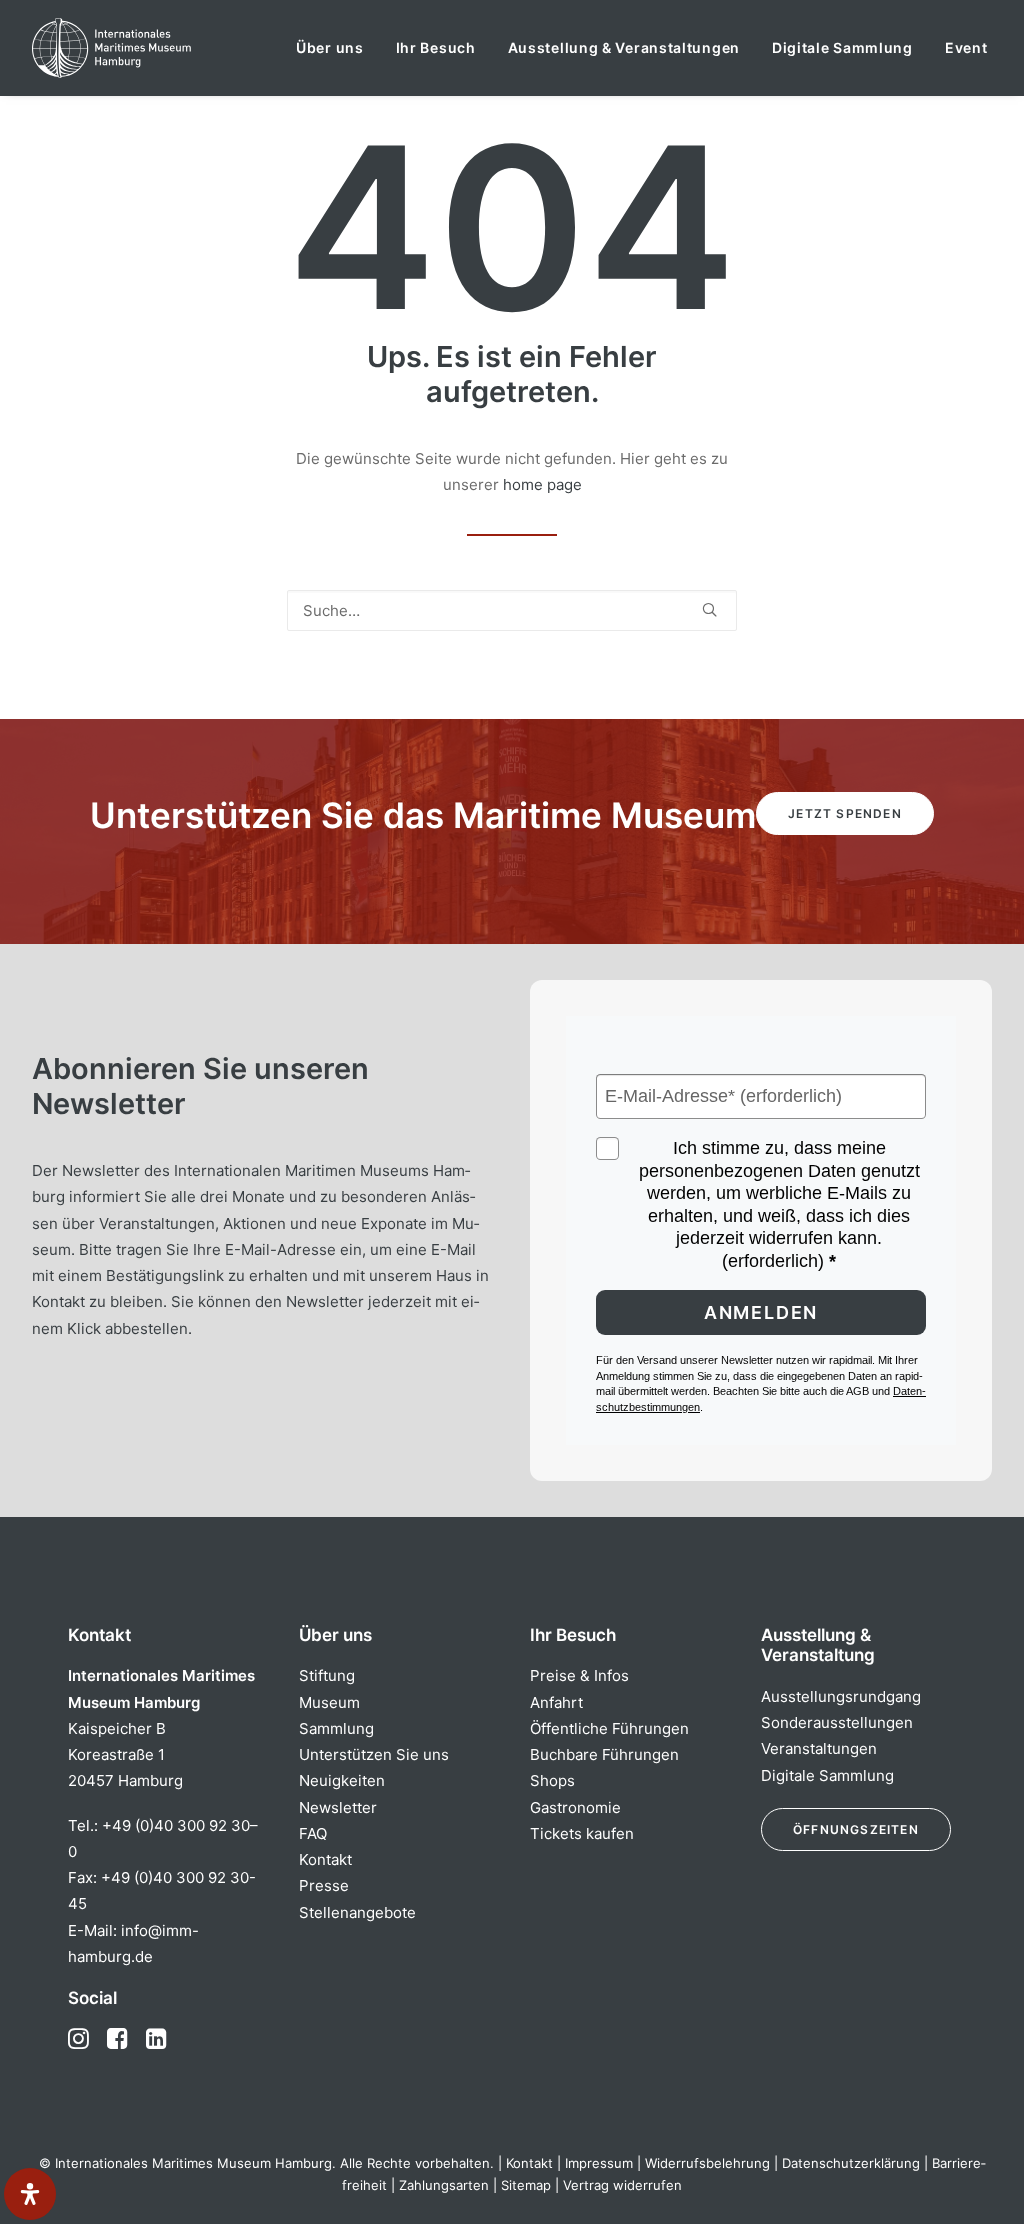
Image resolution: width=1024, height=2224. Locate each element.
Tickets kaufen (582, 1833)
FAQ (313, 1833)
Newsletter (338, 1807)
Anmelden (761, 1312)
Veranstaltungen (819, 1748)
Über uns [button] (330, 47)
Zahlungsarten (444, 2185)
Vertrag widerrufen (622, 2185)
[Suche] (512, 610)
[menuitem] (330, 48)
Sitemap (526, 2185)
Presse (324, 1885)
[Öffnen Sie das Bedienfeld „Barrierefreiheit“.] (30, 2194)
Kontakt (325, 1859)
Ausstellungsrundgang (841, 1696)
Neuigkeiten (342, 1780)
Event (966, 47)
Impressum (599, 2163)
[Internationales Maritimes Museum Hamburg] (150, 48)
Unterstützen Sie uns (374, 1754)
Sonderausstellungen (837, 1722)
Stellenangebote (357, 1912)
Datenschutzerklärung (851, 2163)
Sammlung (336, 1728)
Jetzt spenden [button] (845, 813)
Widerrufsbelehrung (707, 2163)
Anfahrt (556, 1702)
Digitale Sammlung (842, 47)
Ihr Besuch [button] (436, 47)
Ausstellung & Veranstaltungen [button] (624, 47)
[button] (709, 609)
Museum (329, 1702)
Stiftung (327, 1675)
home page (542, 484)
